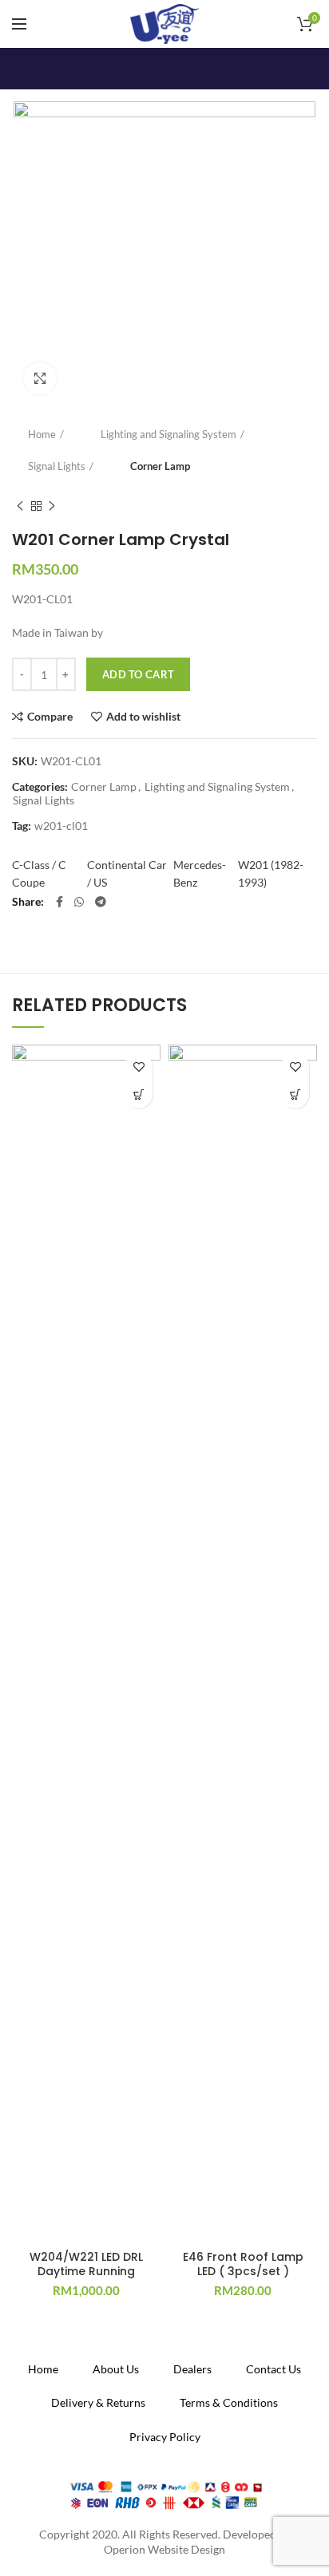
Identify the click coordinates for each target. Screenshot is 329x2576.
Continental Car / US (127, 873)
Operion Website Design (164, 2549)
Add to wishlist (143, 717)
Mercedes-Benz (200, 873)
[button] (139, 1094)
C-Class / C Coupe (39, 873)
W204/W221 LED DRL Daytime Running (86, 2264)
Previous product (20, 506)
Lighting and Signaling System (168, 434)
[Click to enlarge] (40, 378)
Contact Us (274, 2369)
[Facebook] (59, 902)
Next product (52, 506)
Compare (50, 717)
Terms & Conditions (229, 2402)
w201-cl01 (61, 826)
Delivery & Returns (98, 2402)
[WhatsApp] (79, 902)
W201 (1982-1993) (271, 873)
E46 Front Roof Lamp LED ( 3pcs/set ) (243, 2264)
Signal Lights (57, 466)
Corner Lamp (160, 466)
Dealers (192, 2369)
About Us (116, 2369)
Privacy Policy (165, 2437)
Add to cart (138, 674)
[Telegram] (101, 902)
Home (42, 434)
